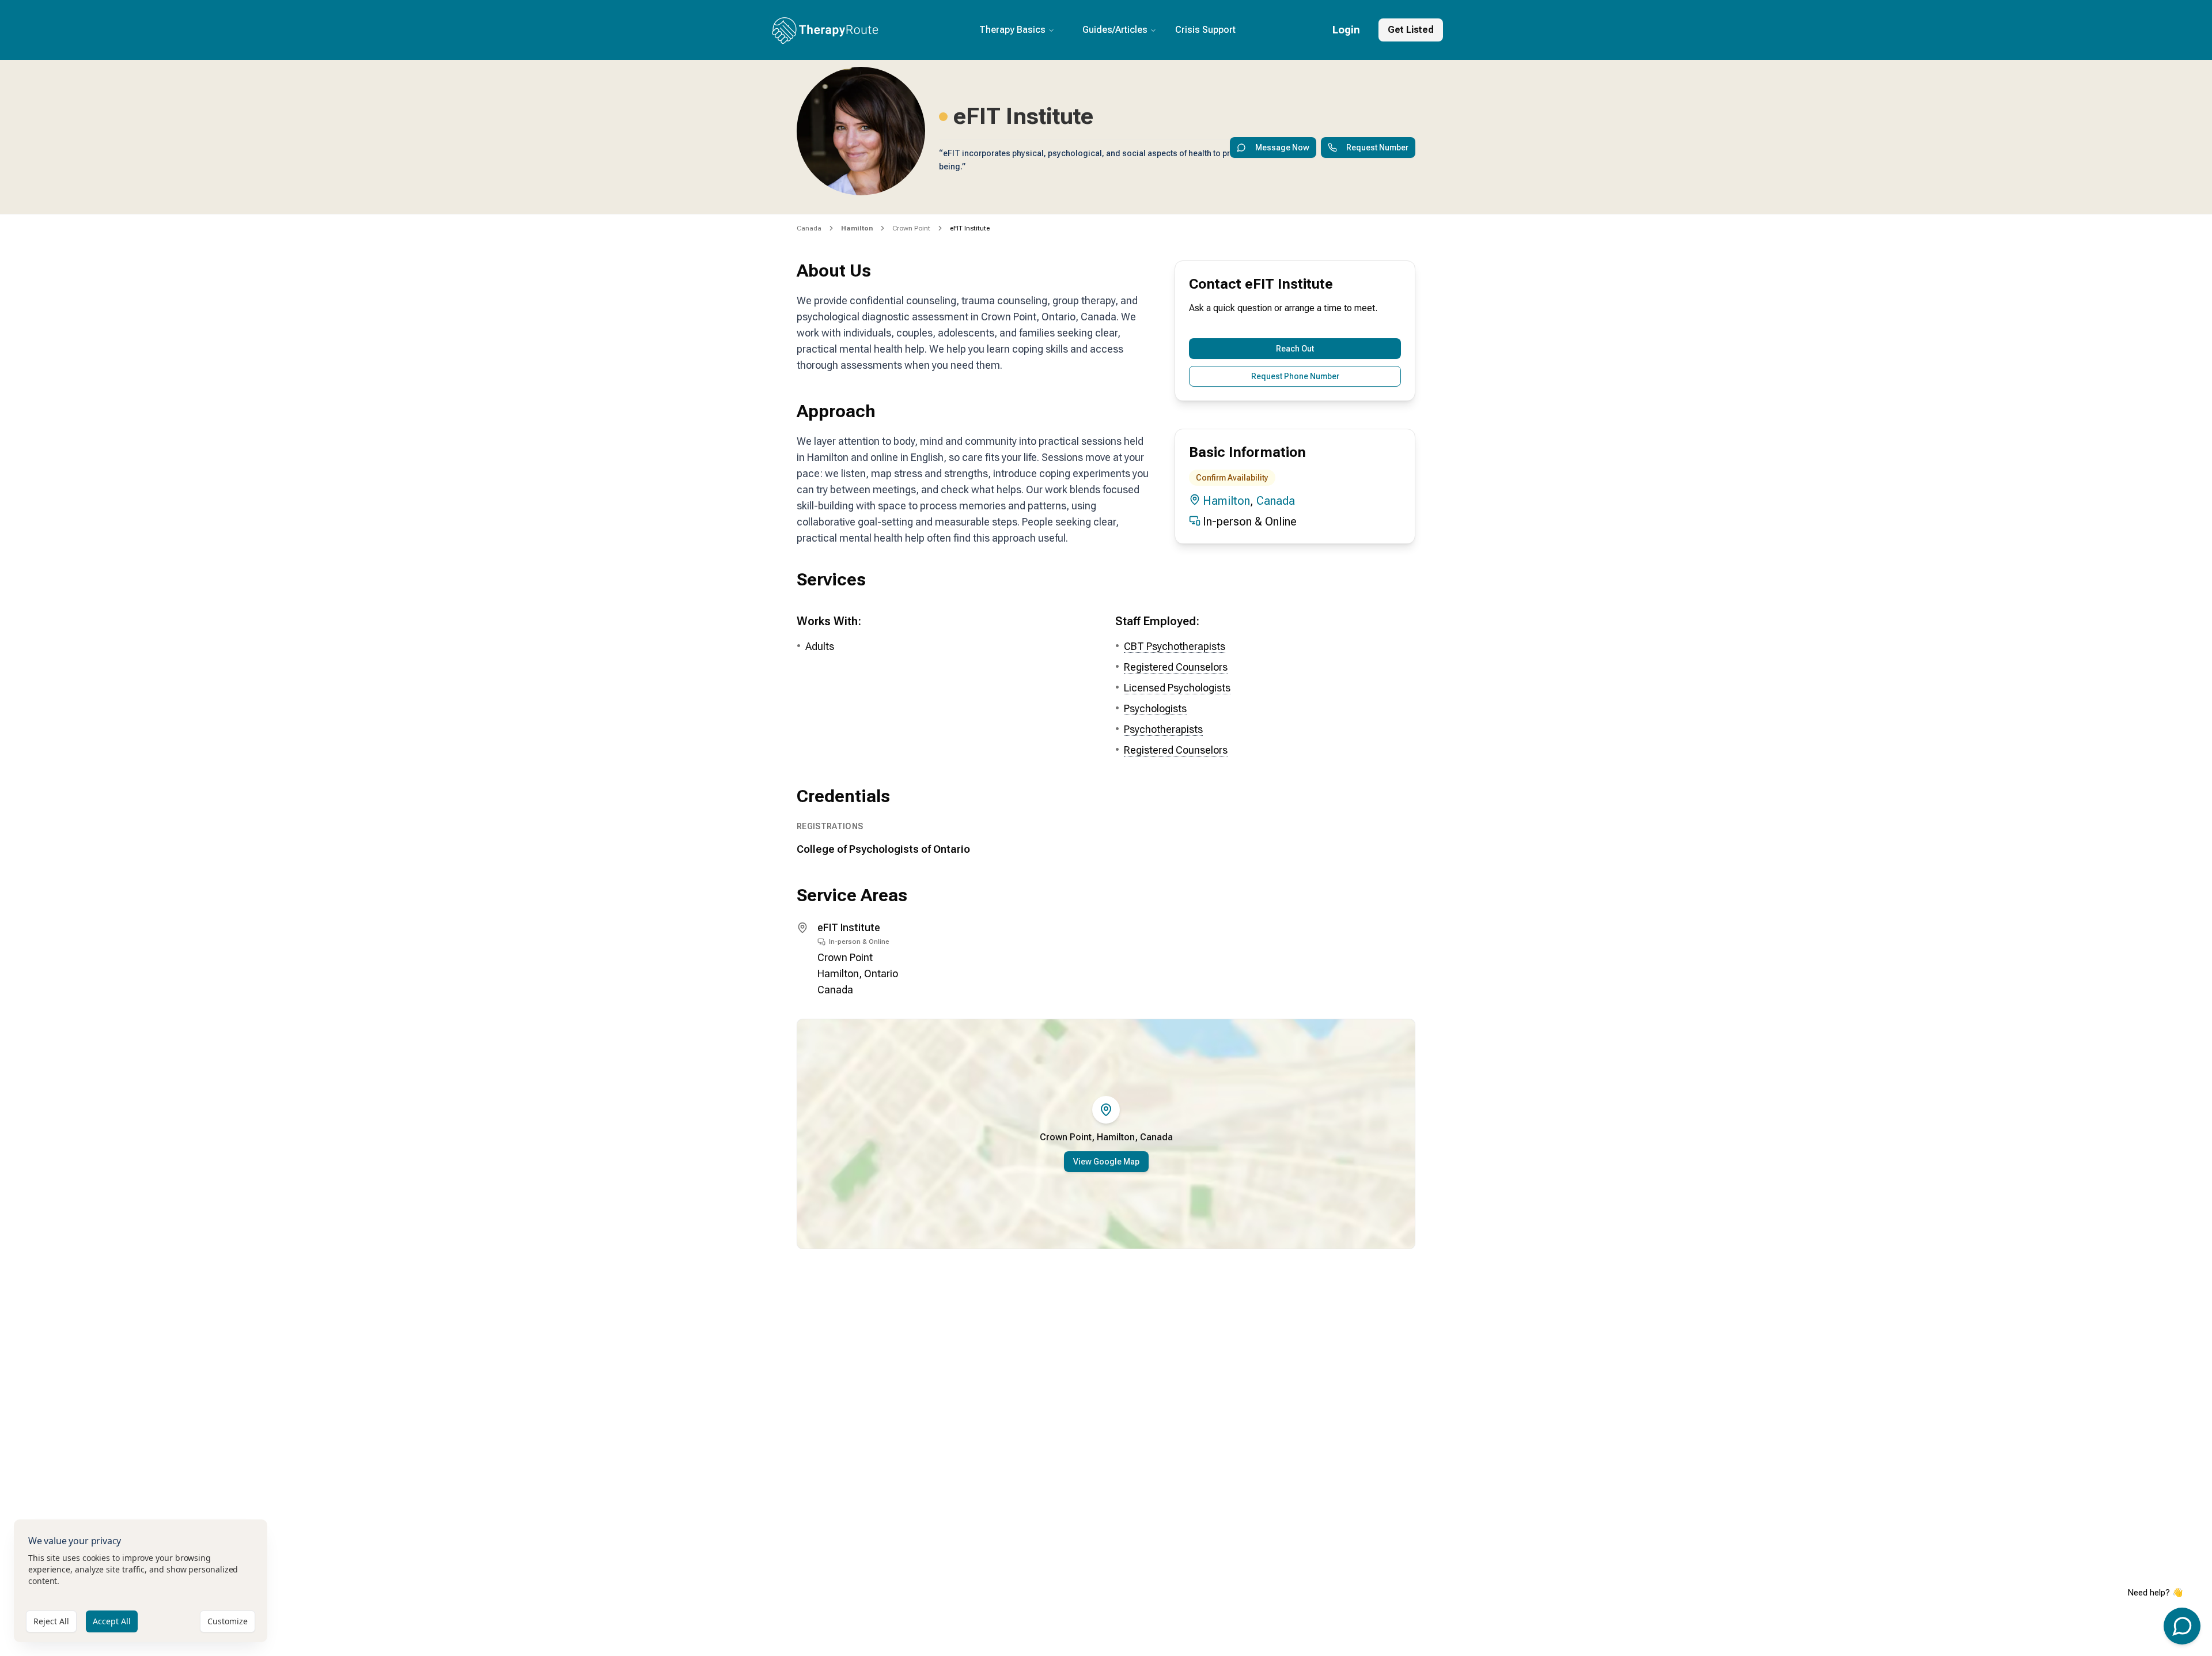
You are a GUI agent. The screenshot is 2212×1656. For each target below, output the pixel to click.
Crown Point (911, 228)
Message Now (1282, 148)
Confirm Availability (1232, 478)
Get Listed (1411, 30)
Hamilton (1226, 501)
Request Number (1377, 148)
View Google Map (1106, 1162)
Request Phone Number (1295, 376)
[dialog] (141, 1581)
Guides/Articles (1115, 30)
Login (1346, 30)
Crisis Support (1205, 30)
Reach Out (1295, 349)
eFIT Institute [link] (970, 228)
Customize (228, 1621)
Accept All (112, 1621)
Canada (809, 228)
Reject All (51, 1621)
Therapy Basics (1012, 30)
